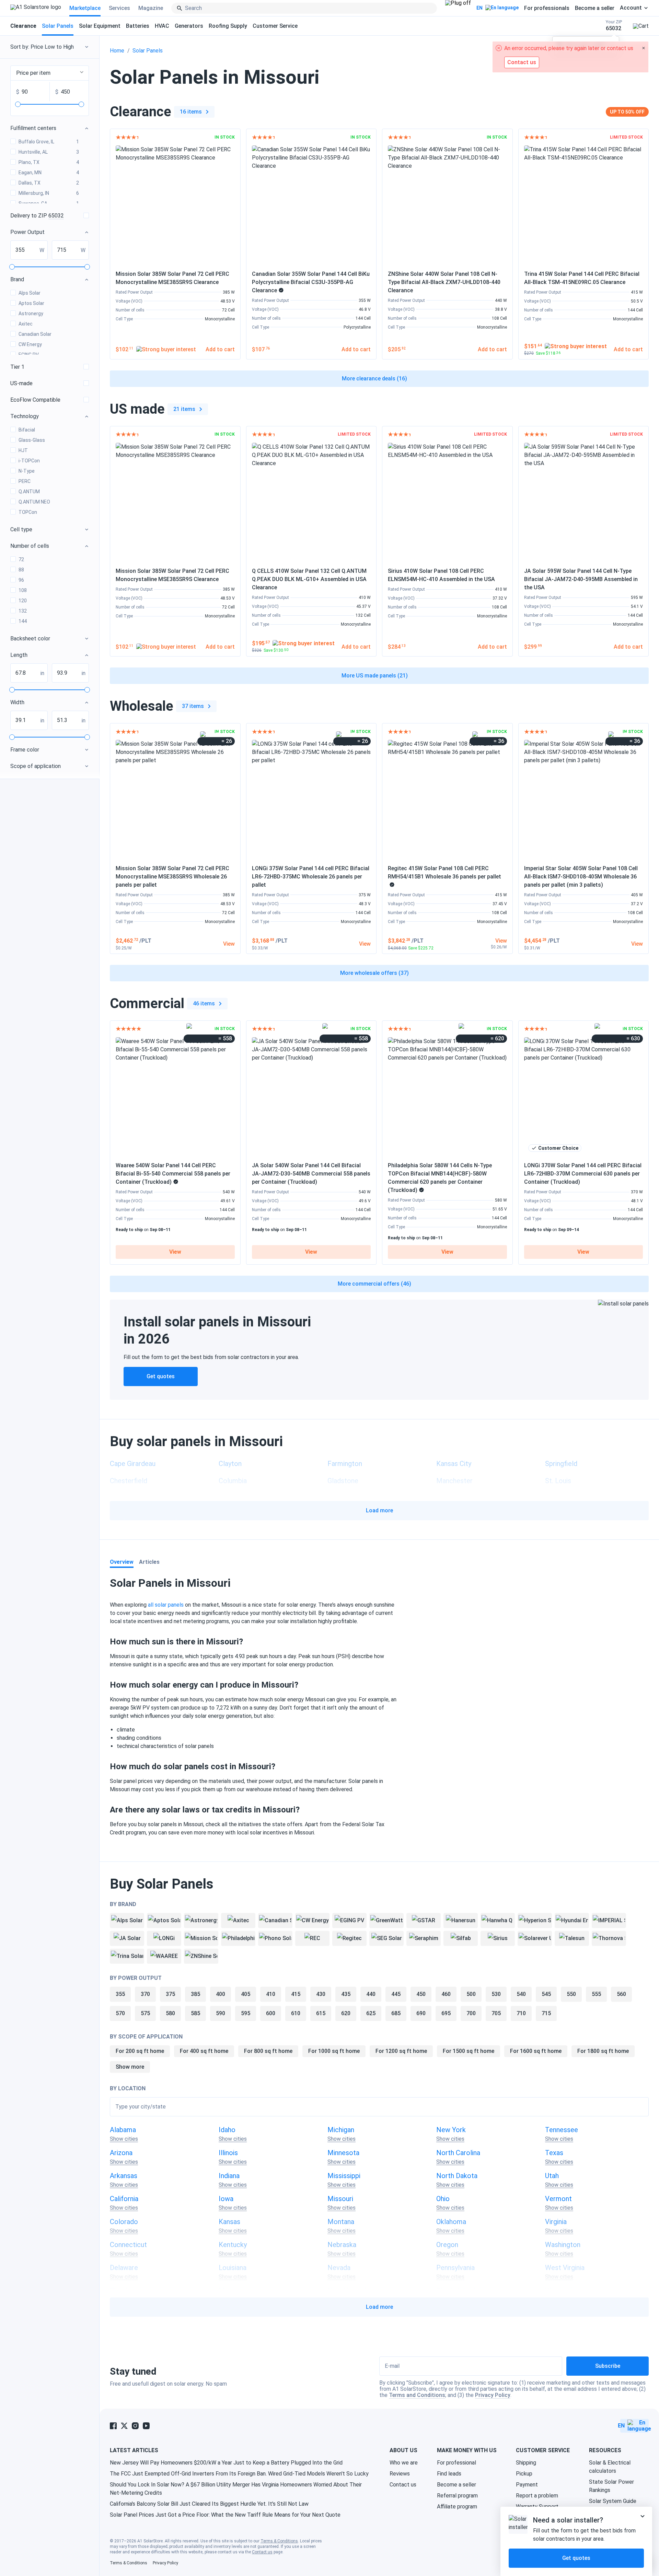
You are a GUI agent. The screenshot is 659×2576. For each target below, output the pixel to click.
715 (546, 2013)
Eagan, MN (49, 173)
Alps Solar (30, 293)
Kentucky (233, 2245)
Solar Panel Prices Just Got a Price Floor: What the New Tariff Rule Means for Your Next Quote (225, 2515)
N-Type (27, 471)
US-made (21, 383)
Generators (189, 26)
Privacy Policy (493, 2395)
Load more (379, 1510)
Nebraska (342, 2245)
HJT (23, 450)
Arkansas (124, 2176)
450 (421, 1994)
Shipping (526, 2463)
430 (321, 1994)
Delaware (124, 2268)
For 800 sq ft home (268, 2051)
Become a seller (595, 8)
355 (120, 1994)
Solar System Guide (613, 2501)
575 (145, 2013)
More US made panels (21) (375, 676)
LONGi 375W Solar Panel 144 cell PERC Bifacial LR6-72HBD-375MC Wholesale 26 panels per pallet (311, 877)
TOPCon (28, 512)
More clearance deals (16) (374, 379)
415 (296, 1994)
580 (170, 2013)
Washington (563, 2245)
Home (117, 51)
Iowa (226, 2199)
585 (195, 2013)
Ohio (443, 2199)
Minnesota (343, 2153)
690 (421, 2013)
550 (571, 1994)
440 (371, 1994)
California (124, 2199)
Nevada (339, 2268)
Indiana (229, 2176)
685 (396, 2013)
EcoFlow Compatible (35, 400)
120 (23, 601)
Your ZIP (614, 26)
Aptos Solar (31, 303)
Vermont (558, 2199)
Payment (527, 2485)
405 (246, 1994)
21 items (184, 409)
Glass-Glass (32, 440)
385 (195, 1994)
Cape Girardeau (133, 1464)
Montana (341, 2222)
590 (221, 2013)
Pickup (524, 2474)
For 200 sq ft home (140, 2051)
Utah (552, 2176)
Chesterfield (129, 1481)
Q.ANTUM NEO (34, 502)
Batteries (138, 26)
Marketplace (85, 8)
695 (446, 2013)
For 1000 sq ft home (334, 2051)
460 (446, 1994)
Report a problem (537, 2496)
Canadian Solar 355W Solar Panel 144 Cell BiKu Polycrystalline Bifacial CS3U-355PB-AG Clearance (311, 282)
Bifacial (27, 430)
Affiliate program (457, 2507)
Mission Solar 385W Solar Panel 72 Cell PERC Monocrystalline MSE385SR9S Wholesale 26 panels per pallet (172, 877)
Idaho (227, 2130)
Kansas (229, 2222)
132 (23, 611)
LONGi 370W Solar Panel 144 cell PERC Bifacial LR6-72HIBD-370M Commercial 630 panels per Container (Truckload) (583, 1174)
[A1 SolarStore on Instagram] (135, 2426)
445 (396, 1994)
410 (271, 1994)
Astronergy (31, 314)
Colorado (124, 2222)
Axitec (26, 324)
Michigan (341, 2130)
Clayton (230, 1464)
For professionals (547, 8)
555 (596, 1994)
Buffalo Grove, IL (49, 142)
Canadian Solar (35, 334)
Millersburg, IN (49, 193)
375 (170, 1994)
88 (21, 570)
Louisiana (233, 2268)
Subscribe (608, 2366)
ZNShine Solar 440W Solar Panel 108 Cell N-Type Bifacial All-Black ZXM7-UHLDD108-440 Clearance (444, 282)
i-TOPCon (29, 461)
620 (346, 2013)
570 (120, 2013)
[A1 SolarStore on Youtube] (146, 2426)
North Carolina (458, 2153)
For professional (456, 2463)
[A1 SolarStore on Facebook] (113, 2426)
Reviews (400, 2474)
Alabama (123, 2130)
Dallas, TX (49, 183)
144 (23, 621)
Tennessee (562, 2130)
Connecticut (128, 2245)
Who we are (404, 2463)
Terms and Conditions (417, 2395)
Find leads (449, 2474)
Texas (554, 2153)
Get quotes (161, 1376)
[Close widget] (643, 2516)
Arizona (121, 2153)
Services (119, 8)
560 (621, 1994)
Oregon (447, 2245)
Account (631, 8)
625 (371, 2013)
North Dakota (457, 2176)
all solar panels (166, 1605)
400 (221, 1994)
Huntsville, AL (49, 152)
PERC (25, 481)
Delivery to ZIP (37, 216)
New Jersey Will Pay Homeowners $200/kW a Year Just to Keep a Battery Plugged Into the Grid (226, 2463)
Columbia (233, 1481)
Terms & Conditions (279, 2541)
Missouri (340, 2199)
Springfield (561, 1464)
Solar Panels (58, 26)
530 (496, 1994)
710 (521, 2013)
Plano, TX (49, 162)
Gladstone (343, 1481)
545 (546, 1994)
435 (346, 1994)
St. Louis (558, 1481)
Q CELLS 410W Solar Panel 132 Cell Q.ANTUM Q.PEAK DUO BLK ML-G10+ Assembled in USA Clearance (309, 579)
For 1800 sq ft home (603, 2051)
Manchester (454, 1481)
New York (451, 2130)
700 (471, 2013)
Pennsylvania (455, 2268)
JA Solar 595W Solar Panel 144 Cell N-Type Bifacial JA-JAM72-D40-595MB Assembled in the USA (581, 579)
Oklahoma (451, 2222)
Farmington (345, 1464)
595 (246, 2013)
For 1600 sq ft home (536, 2051)
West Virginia (565, 2268)
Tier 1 (17, 367)
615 (321, 2013)
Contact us (403, 2485)
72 (21, 559)
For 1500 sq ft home (469, 2051)
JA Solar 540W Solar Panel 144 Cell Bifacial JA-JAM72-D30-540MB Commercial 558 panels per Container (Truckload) (311, 1174)
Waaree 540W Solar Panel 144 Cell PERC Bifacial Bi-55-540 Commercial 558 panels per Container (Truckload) (173, 1174)
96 (21, 580)
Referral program (457, 2496)
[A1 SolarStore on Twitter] (124, 2426)
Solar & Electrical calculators (610, 2467)
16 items (191, 112)
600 (271, 2013)
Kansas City (454, 1464)
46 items (204, 1003)
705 (496, 2013)
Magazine (151, 8)
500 (471, 1994)
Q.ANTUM (29, 492)
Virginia (556, 2222)
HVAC (162, 26)
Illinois (228, 2153)
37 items (193, 706)
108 (23, 590)
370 (145, 1994)
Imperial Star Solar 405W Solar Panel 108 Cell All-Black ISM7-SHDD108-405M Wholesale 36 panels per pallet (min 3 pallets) (581, 877)
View (175, 1252)
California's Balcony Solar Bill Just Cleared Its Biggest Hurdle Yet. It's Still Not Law (209, 2504)
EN (479, 8)
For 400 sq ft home (204, 2051)
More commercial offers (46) (374, 1284)
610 (296, 2013)
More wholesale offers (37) (374, 973)
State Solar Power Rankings (611, 2486)
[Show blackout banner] (458, 8)
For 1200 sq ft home (401, 2051)
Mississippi (344, 2176)
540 (521, 1994)
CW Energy (30, 344)
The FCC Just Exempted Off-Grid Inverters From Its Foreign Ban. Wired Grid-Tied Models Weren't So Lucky (239, 2474)
